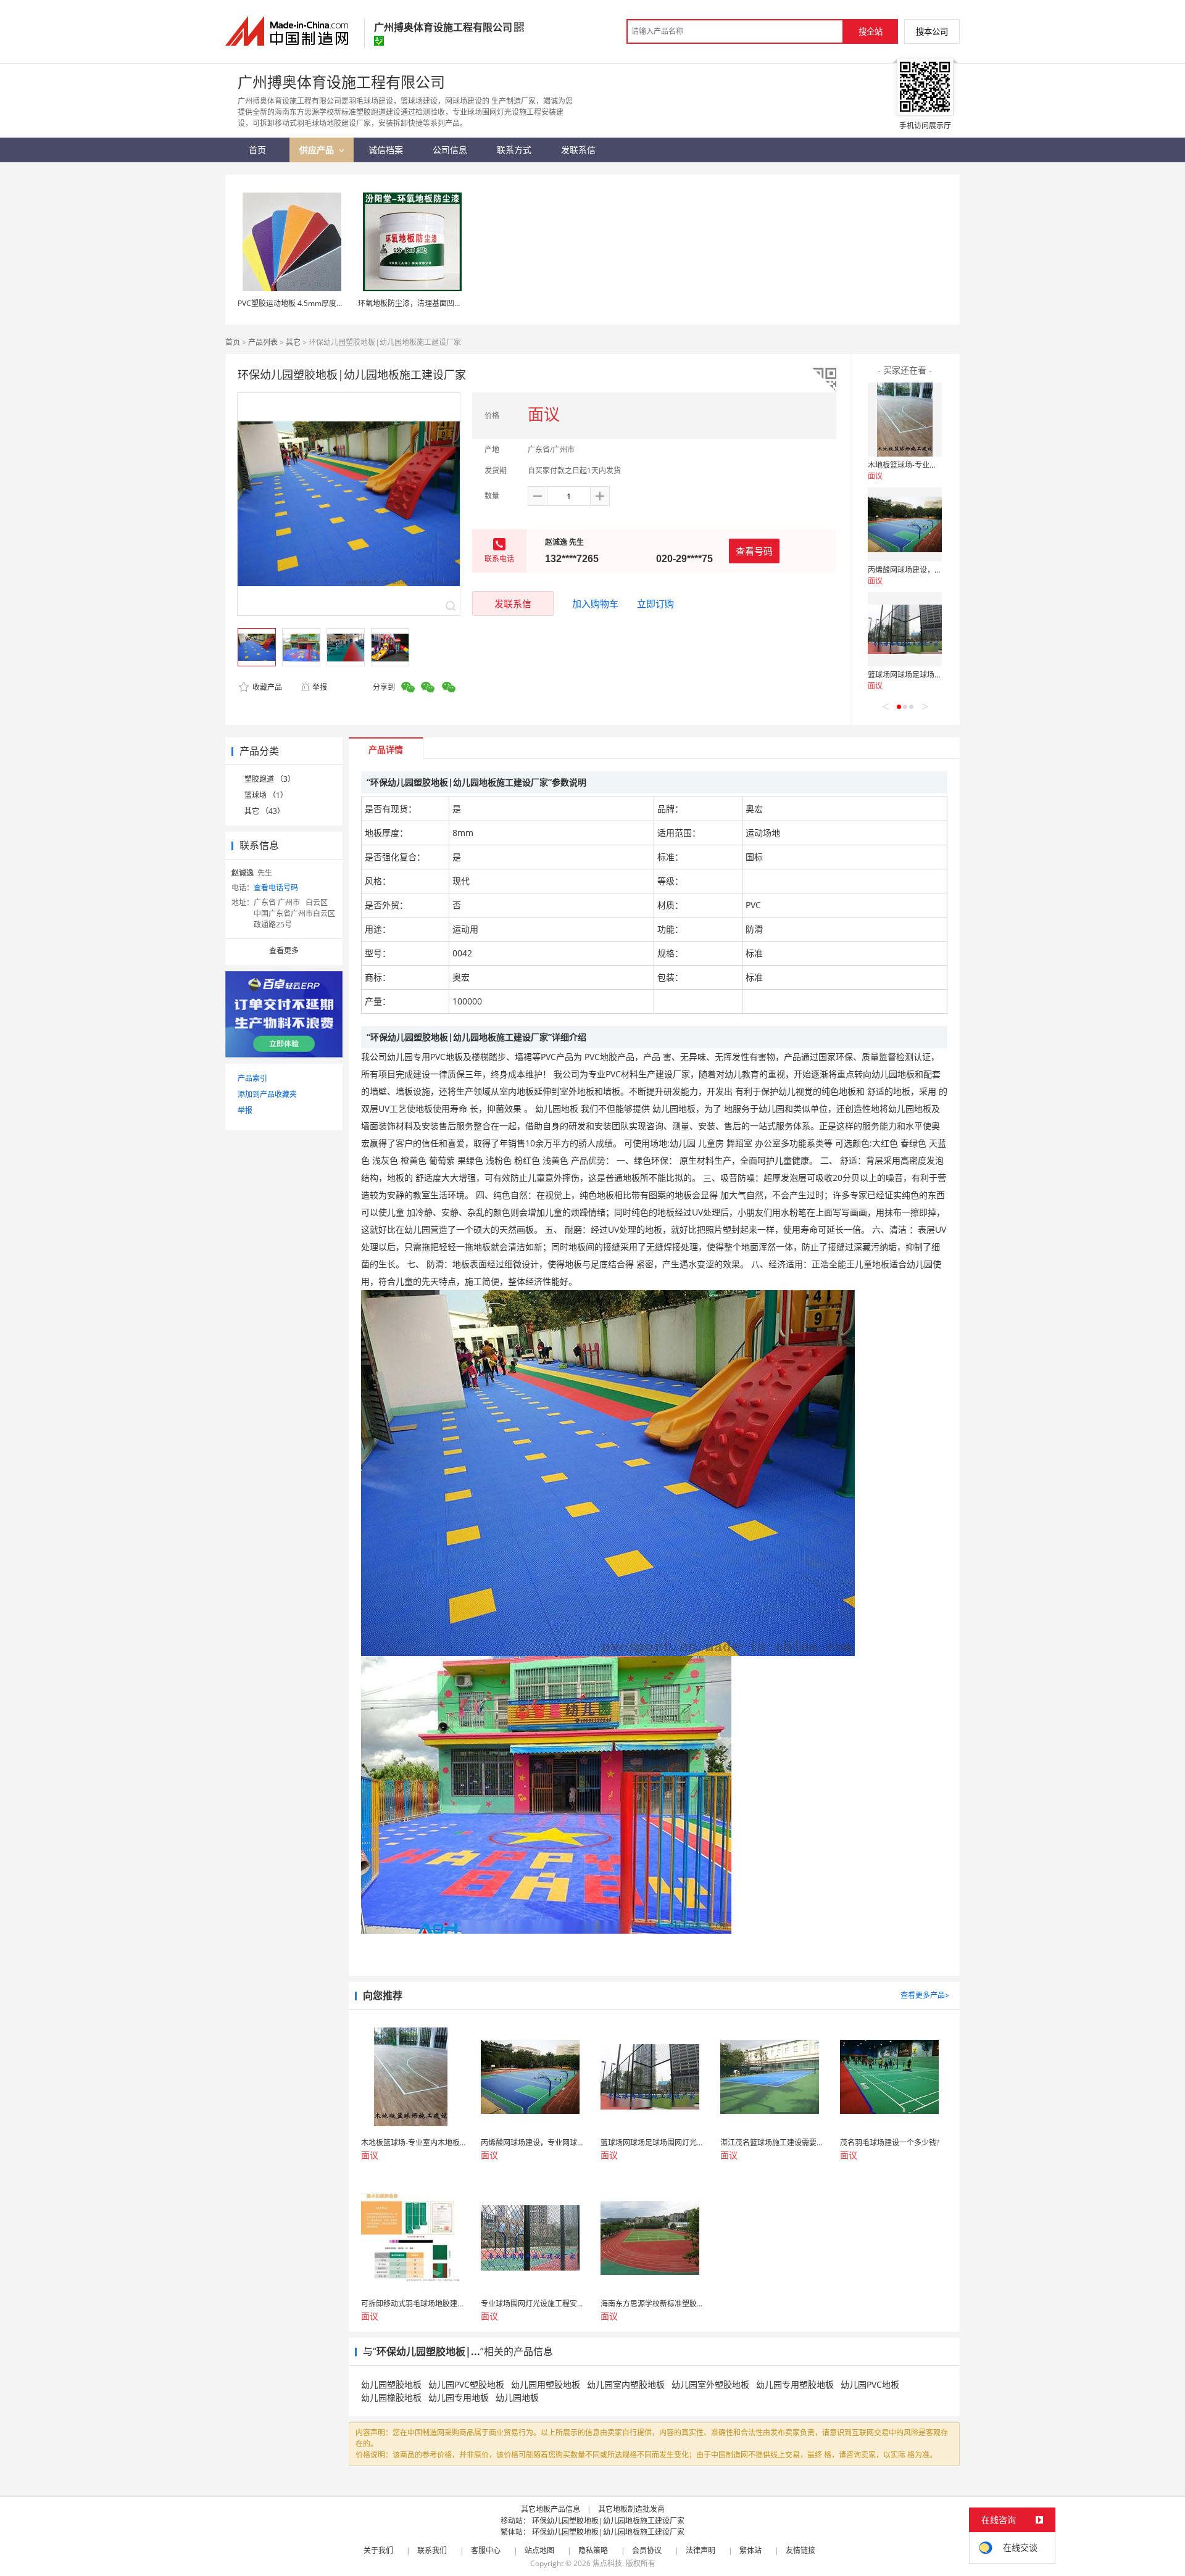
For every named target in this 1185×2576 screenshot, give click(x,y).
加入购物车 (595, 603)
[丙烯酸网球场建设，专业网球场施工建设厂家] (905, 524)
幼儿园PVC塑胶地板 (466, 2384)
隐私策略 (593, 2550)
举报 (320, 687)
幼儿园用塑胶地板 (546, 2384)
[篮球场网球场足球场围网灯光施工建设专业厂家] (905, 629)
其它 (293, 342)
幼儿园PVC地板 (870, 2384)
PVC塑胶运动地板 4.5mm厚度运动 (294, 303)
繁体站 (750, 2550)
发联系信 (513, 603)
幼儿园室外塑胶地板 (710, 2384)
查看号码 (754, 551)
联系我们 (432, 2550)
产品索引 (252, 1078)
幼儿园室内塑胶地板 (626, 2384)
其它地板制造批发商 (631, 2509)
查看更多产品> (925, 1995)
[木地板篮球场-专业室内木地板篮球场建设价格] (905, 420)
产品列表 (263, 342)
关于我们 (378, 2550)
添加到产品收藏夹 (267, 1094)
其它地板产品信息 (551, 2509)
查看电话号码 (276, 888)
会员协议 (647, 2550)
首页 (233, 342)
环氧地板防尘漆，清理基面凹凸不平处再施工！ (436, 303)
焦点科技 (607, 2563)
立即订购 (655, 603)
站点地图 (539, 2550)
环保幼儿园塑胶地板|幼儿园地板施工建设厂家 (608, 2521)
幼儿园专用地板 (459, 2397)
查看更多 (284, 950)
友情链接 (800, 2550)
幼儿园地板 (517, 2397)
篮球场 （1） (266, 795)
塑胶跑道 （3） (270, 779)
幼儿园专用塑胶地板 (795, 2384)
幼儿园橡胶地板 (391, 2397)
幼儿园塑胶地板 (391, 2384)
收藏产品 (266, 687)
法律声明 (701, 2550)
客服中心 (486, 2550)
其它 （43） (264, 811)
